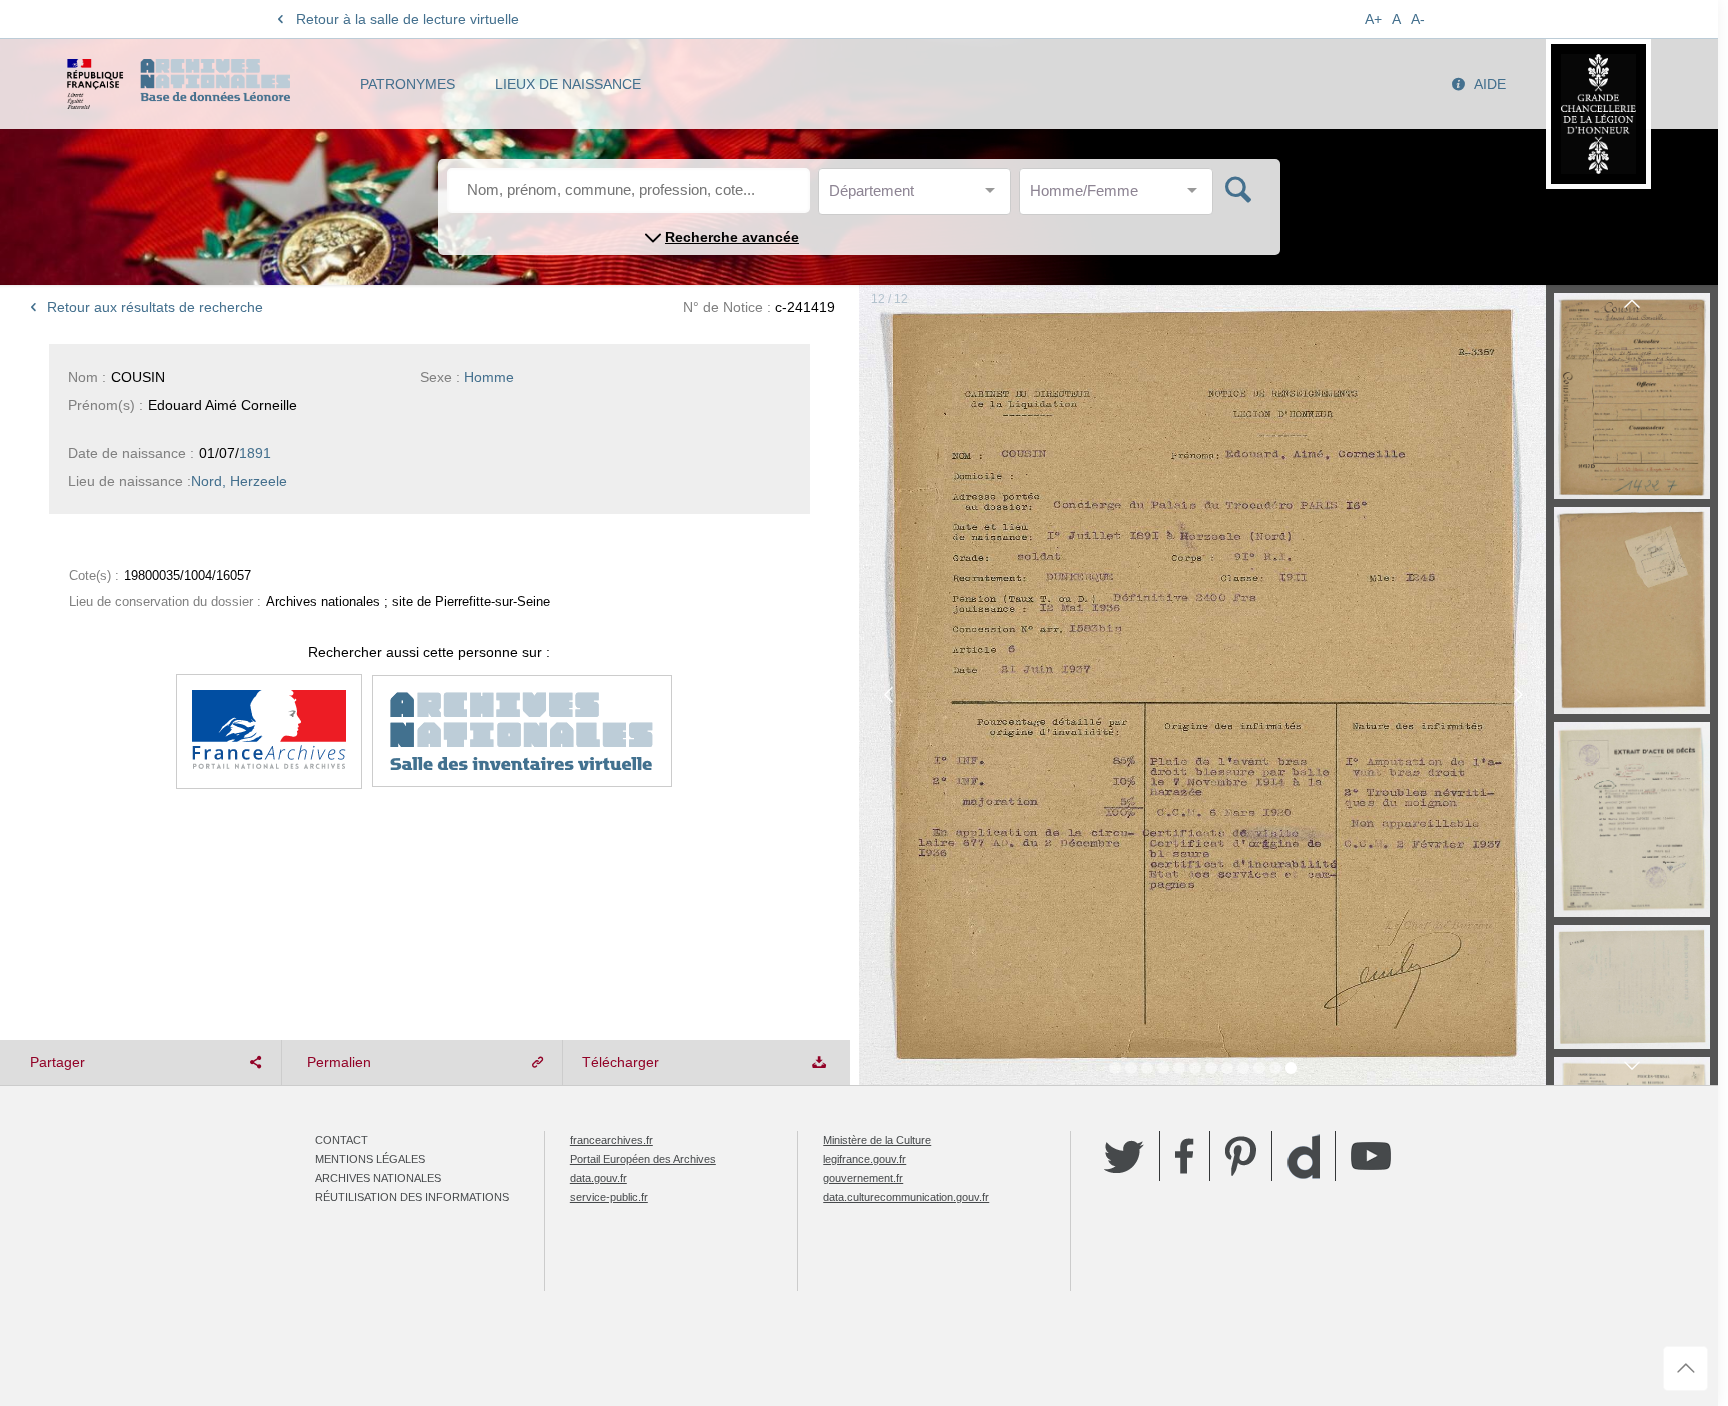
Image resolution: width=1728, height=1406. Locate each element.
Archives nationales (378, 1178)
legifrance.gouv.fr (864, 1159)
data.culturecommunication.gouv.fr (906, 1197)
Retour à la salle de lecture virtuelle (407, 19)
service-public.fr (609, 1197)
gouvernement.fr (863, 1178)
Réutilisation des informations (412, 1197)
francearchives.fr (611, 1140)
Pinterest (1240, 1156)
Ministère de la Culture (877, 1140)
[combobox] (919, 196)
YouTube (1371, 1156)
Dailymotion (1303, 1156)
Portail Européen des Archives (643, 1159)
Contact (341, 1140)
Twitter (1124, 1156)
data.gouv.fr (598, 1178)
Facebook (1184, 1156)
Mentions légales (370, 1159)
